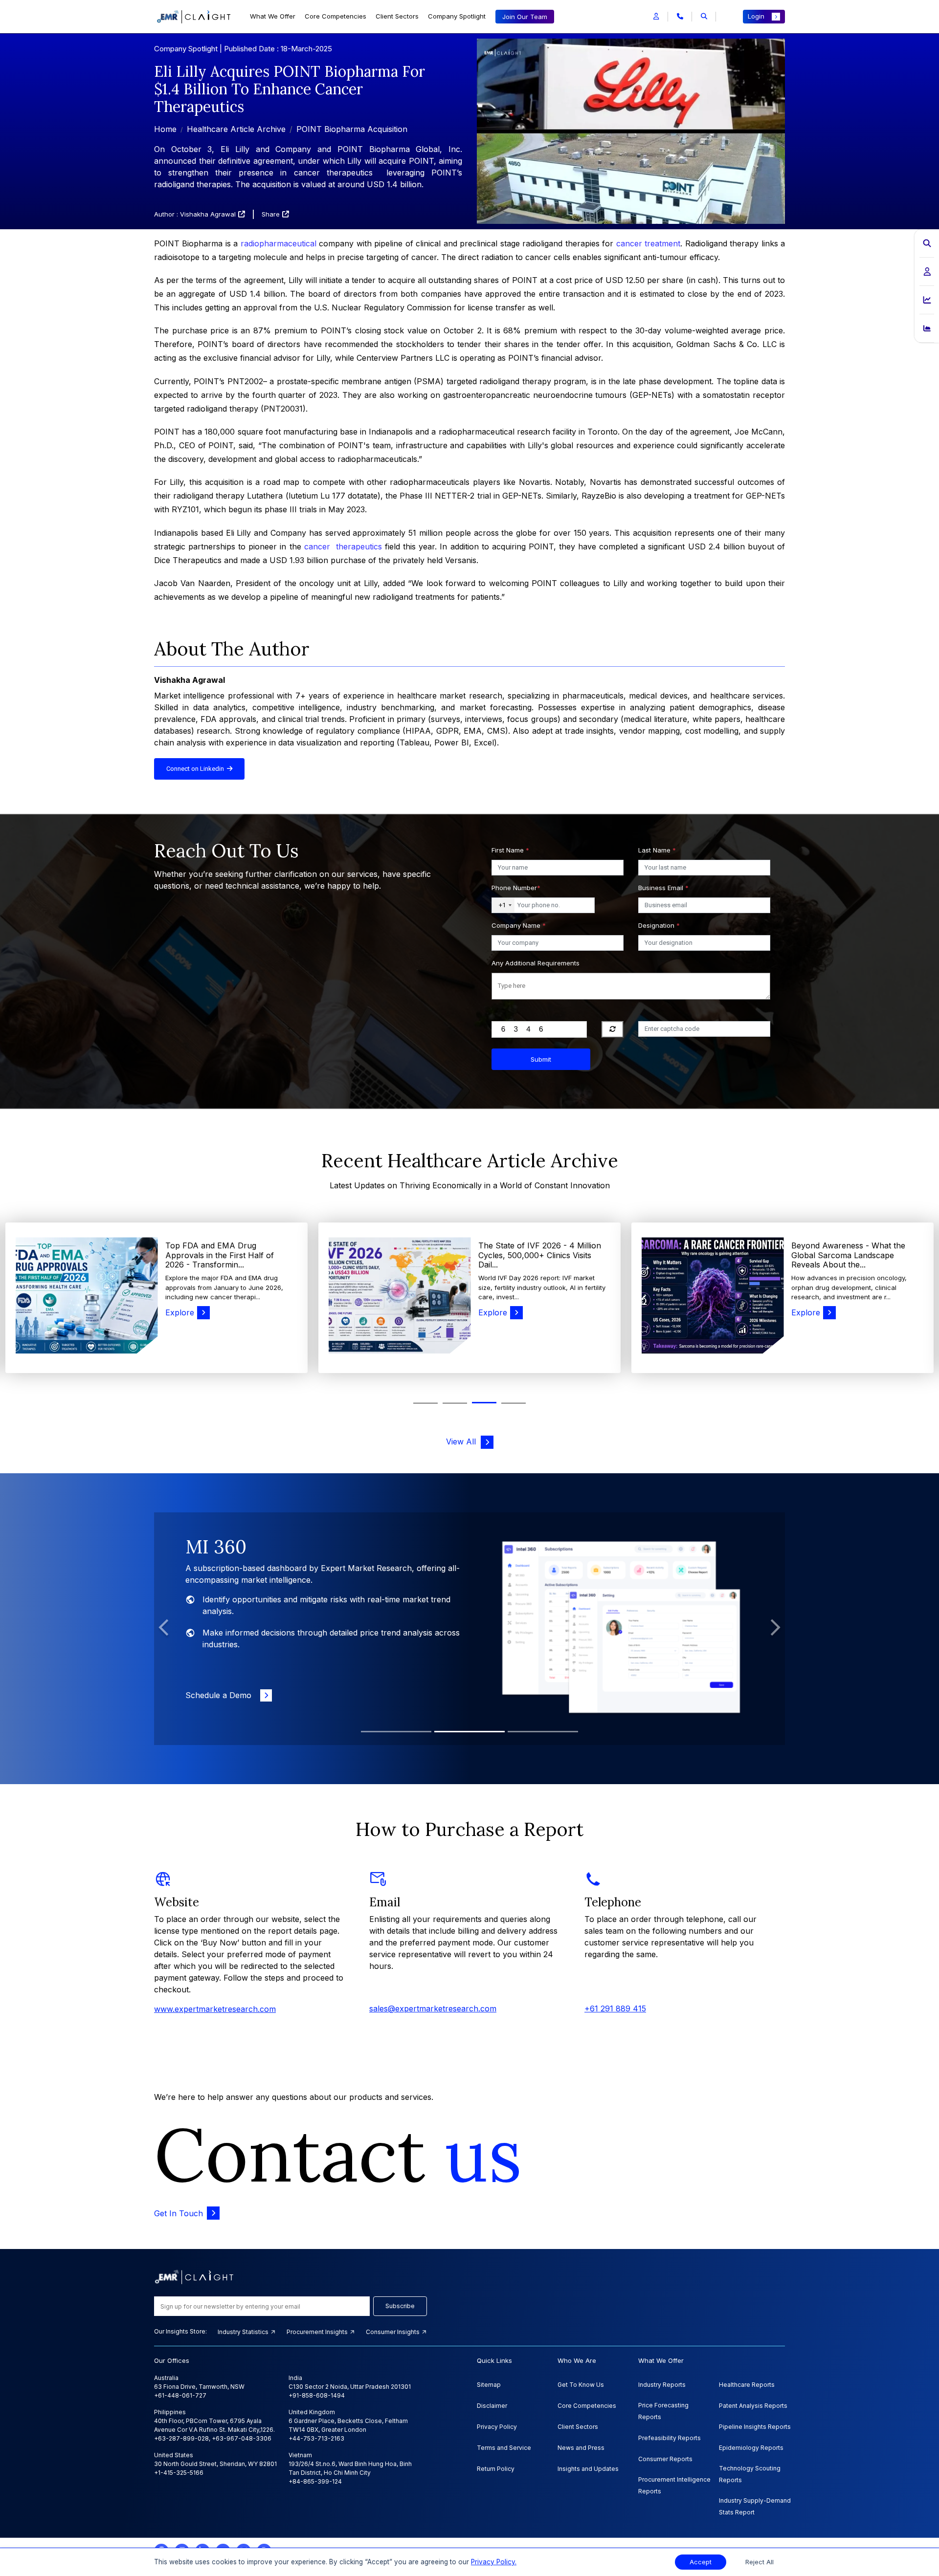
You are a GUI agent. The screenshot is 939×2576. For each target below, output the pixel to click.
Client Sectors (397, 16)
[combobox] (503, 905)
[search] (704, 17)
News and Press (581, 2448)
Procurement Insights (318, 2332)
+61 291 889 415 (615, 2008)
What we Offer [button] (273, 16)
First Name (510, 850)
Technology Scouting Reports (750, 2474)
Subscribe (400, 2306)
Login (756, 16)
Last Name (657, 850)
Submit (541, 1059)
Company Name (519, 925)
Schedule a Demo (221, 1683)
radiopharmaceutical (279, 243)
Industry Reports (662, 2385)
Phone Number (516, 888)
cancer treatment (648, 243)
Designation (659, 925)
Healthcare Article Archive (236, 129)
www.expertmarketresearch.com (215, 2009)
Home (165, 129)
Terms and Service (504, 2448)
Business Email (663, 888)
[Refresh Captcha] (613, 1029)
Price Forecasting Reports (663, 2411)
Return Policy (496, 2469)
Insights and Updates (588, 2469)
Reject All (760, 2562)
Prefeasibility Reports (670, 2438)
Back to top (24, 2538)
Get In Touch (179, 2213)
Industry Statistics (244, 2332)
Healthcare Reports (747, 2385)
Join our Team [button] (525, 17)
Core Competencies (335, 16)
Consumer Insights (393, 2332)
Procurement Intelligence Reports (674, 2485)
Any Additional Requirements (536, 963)
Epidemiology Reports (751, 2448)
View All (463, 1441)
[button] (656, 17)
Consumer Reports (665, 2459)
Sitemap (489, 2385)
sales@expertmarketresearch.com (433, 2008)
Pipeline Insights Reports (755, 2427)
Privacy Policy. (494, 2562)
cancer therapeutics (343, 546)
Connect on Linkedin (197, 769)
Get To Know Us (581, 2385)
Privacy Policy (497, 2427)
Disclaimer (492, 2406)
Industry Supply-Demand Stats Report (755, 2506)
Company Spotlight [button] (457, 16)
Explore (180, 1312)
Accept (701, 2562)
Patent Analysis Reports (753, 2406)
